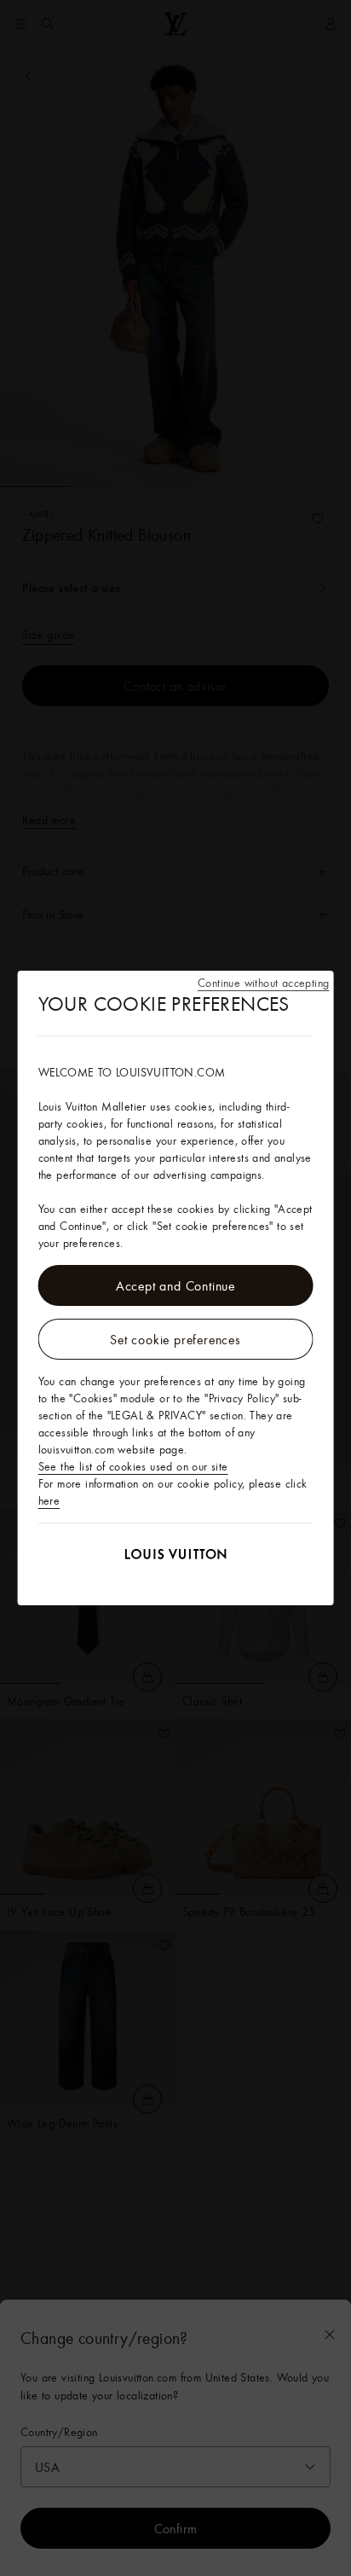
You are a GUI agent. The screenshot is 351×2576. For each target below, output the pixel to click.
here (49, 1500)
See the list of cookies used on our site (133, 1466)
